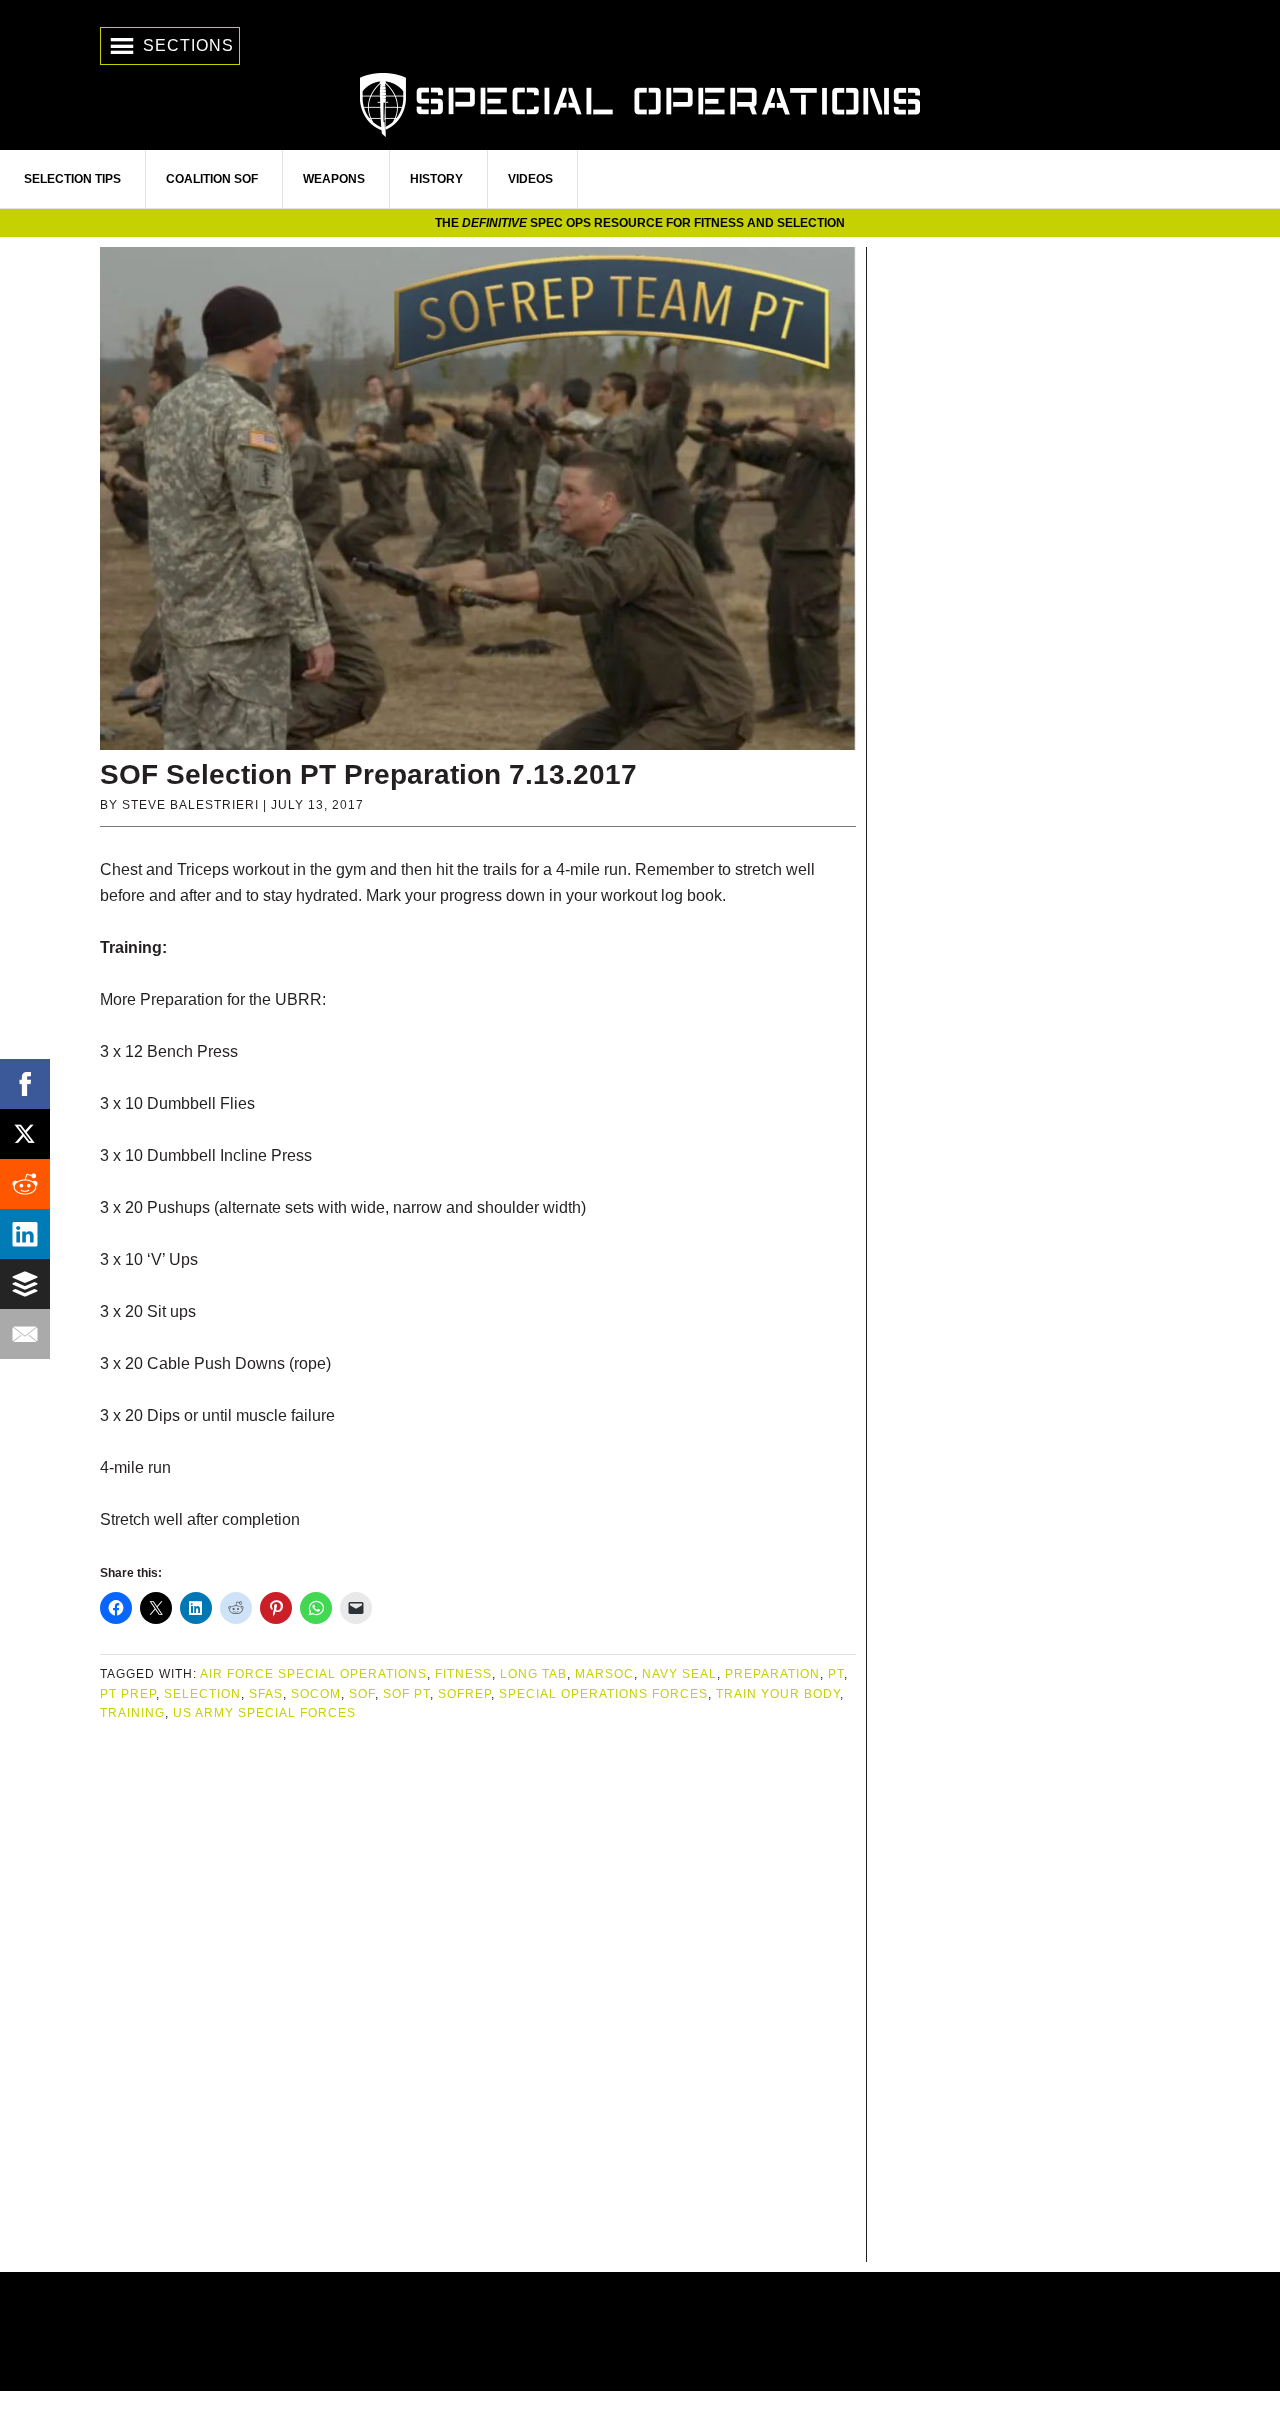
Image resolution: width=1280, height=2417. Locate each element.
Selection (202, 1694)
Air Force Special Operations (313, 1674)
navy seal (679, 1674)
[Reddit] (25, 1184)
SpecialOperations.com (640, 102)
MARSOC (604, 1674)
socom (316, 1694)
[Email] (25, 1334)
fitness (463, 1674)
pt (836, 1674)
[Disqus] (478, 1994)
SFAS (266, 1694)
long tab (533, 1674)
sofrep (464, 1694)
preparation (772, 1674)
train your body (778, 1694)
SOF (362, 1694)
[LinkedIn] (25, 1234)
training (132, 1713)
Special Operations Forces (603, 1694)
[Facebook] (25, 1084)
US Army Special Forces (264, 1713)
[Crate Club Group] (640, 2331)
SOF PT (406, 1694)
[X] (25, 1134)
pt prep (128, 1694)
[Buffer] (25, 1284)
